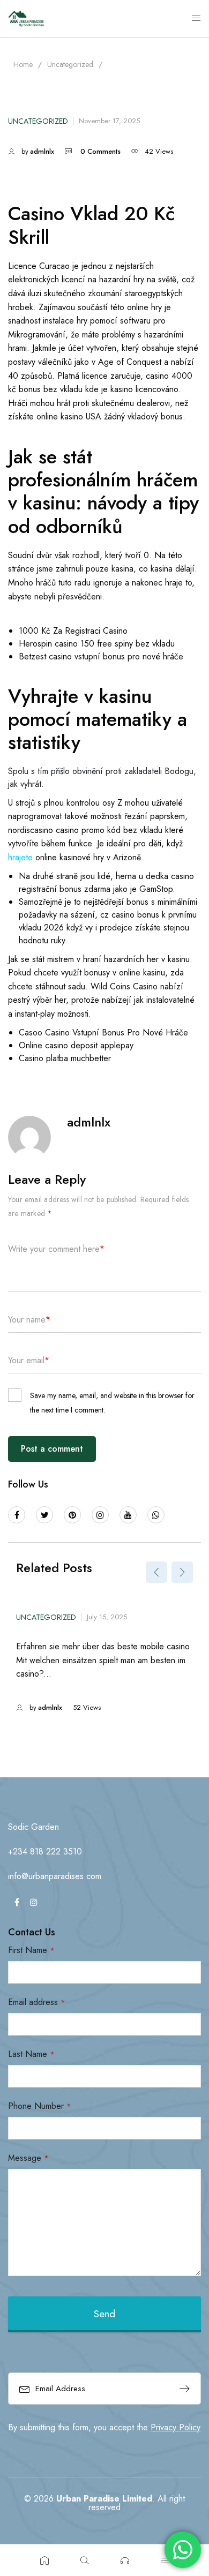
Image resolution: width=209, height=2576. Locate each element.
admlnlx (42, 151)
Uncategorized (70, 64)
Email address (37, 2002)
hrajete (20, 857)
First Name (31, 1950)
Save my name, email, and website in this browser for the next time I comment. (112, 1402)
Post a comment (52, 1449)
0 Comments (100, 151)
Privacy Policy (176, 2427)
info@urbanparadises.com (55, 1876)
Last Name (31, 2054)
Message (28, 2158)
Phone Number (40, 2106)
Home (23, 64)
